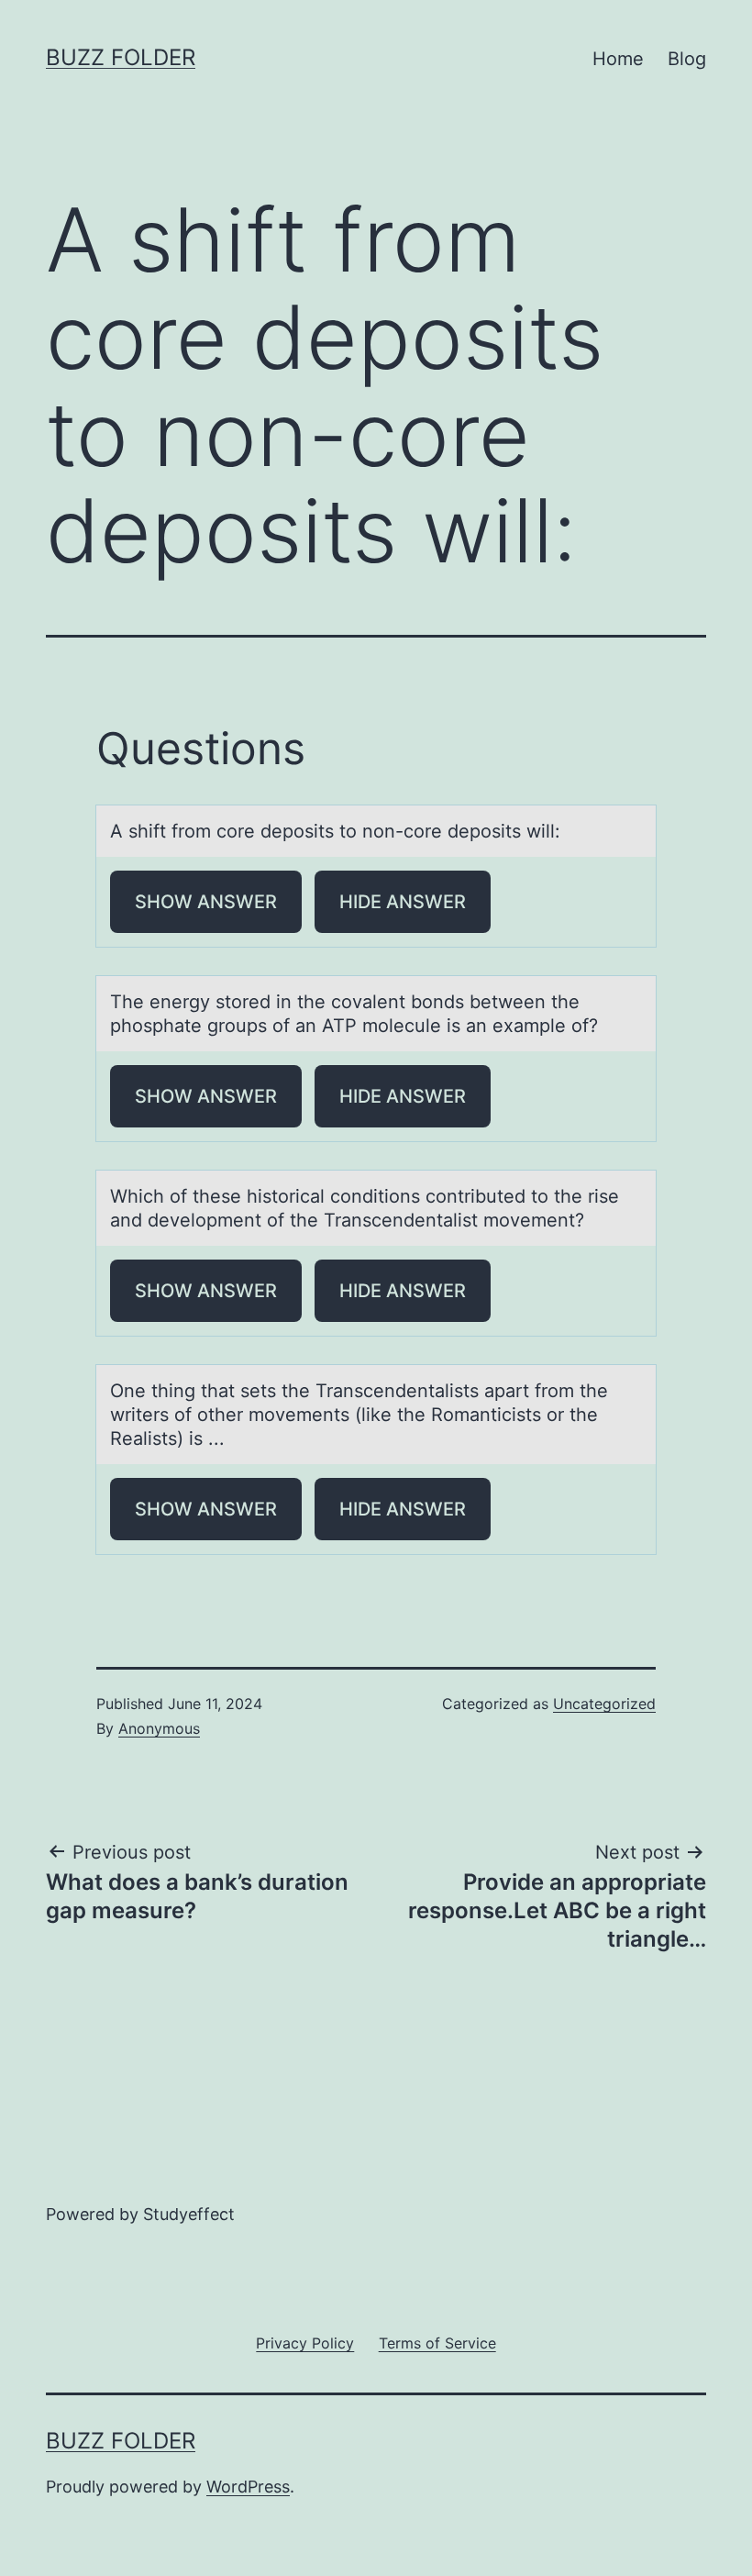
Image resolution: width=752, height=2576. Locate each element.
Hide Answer (403, 902)
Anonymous (159, 1728)
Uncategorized (604, 1704)
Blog (687, 59)
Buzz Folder (121, 57)
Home (618, 59)
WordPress (248, 2487)
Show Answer (206, 902)
